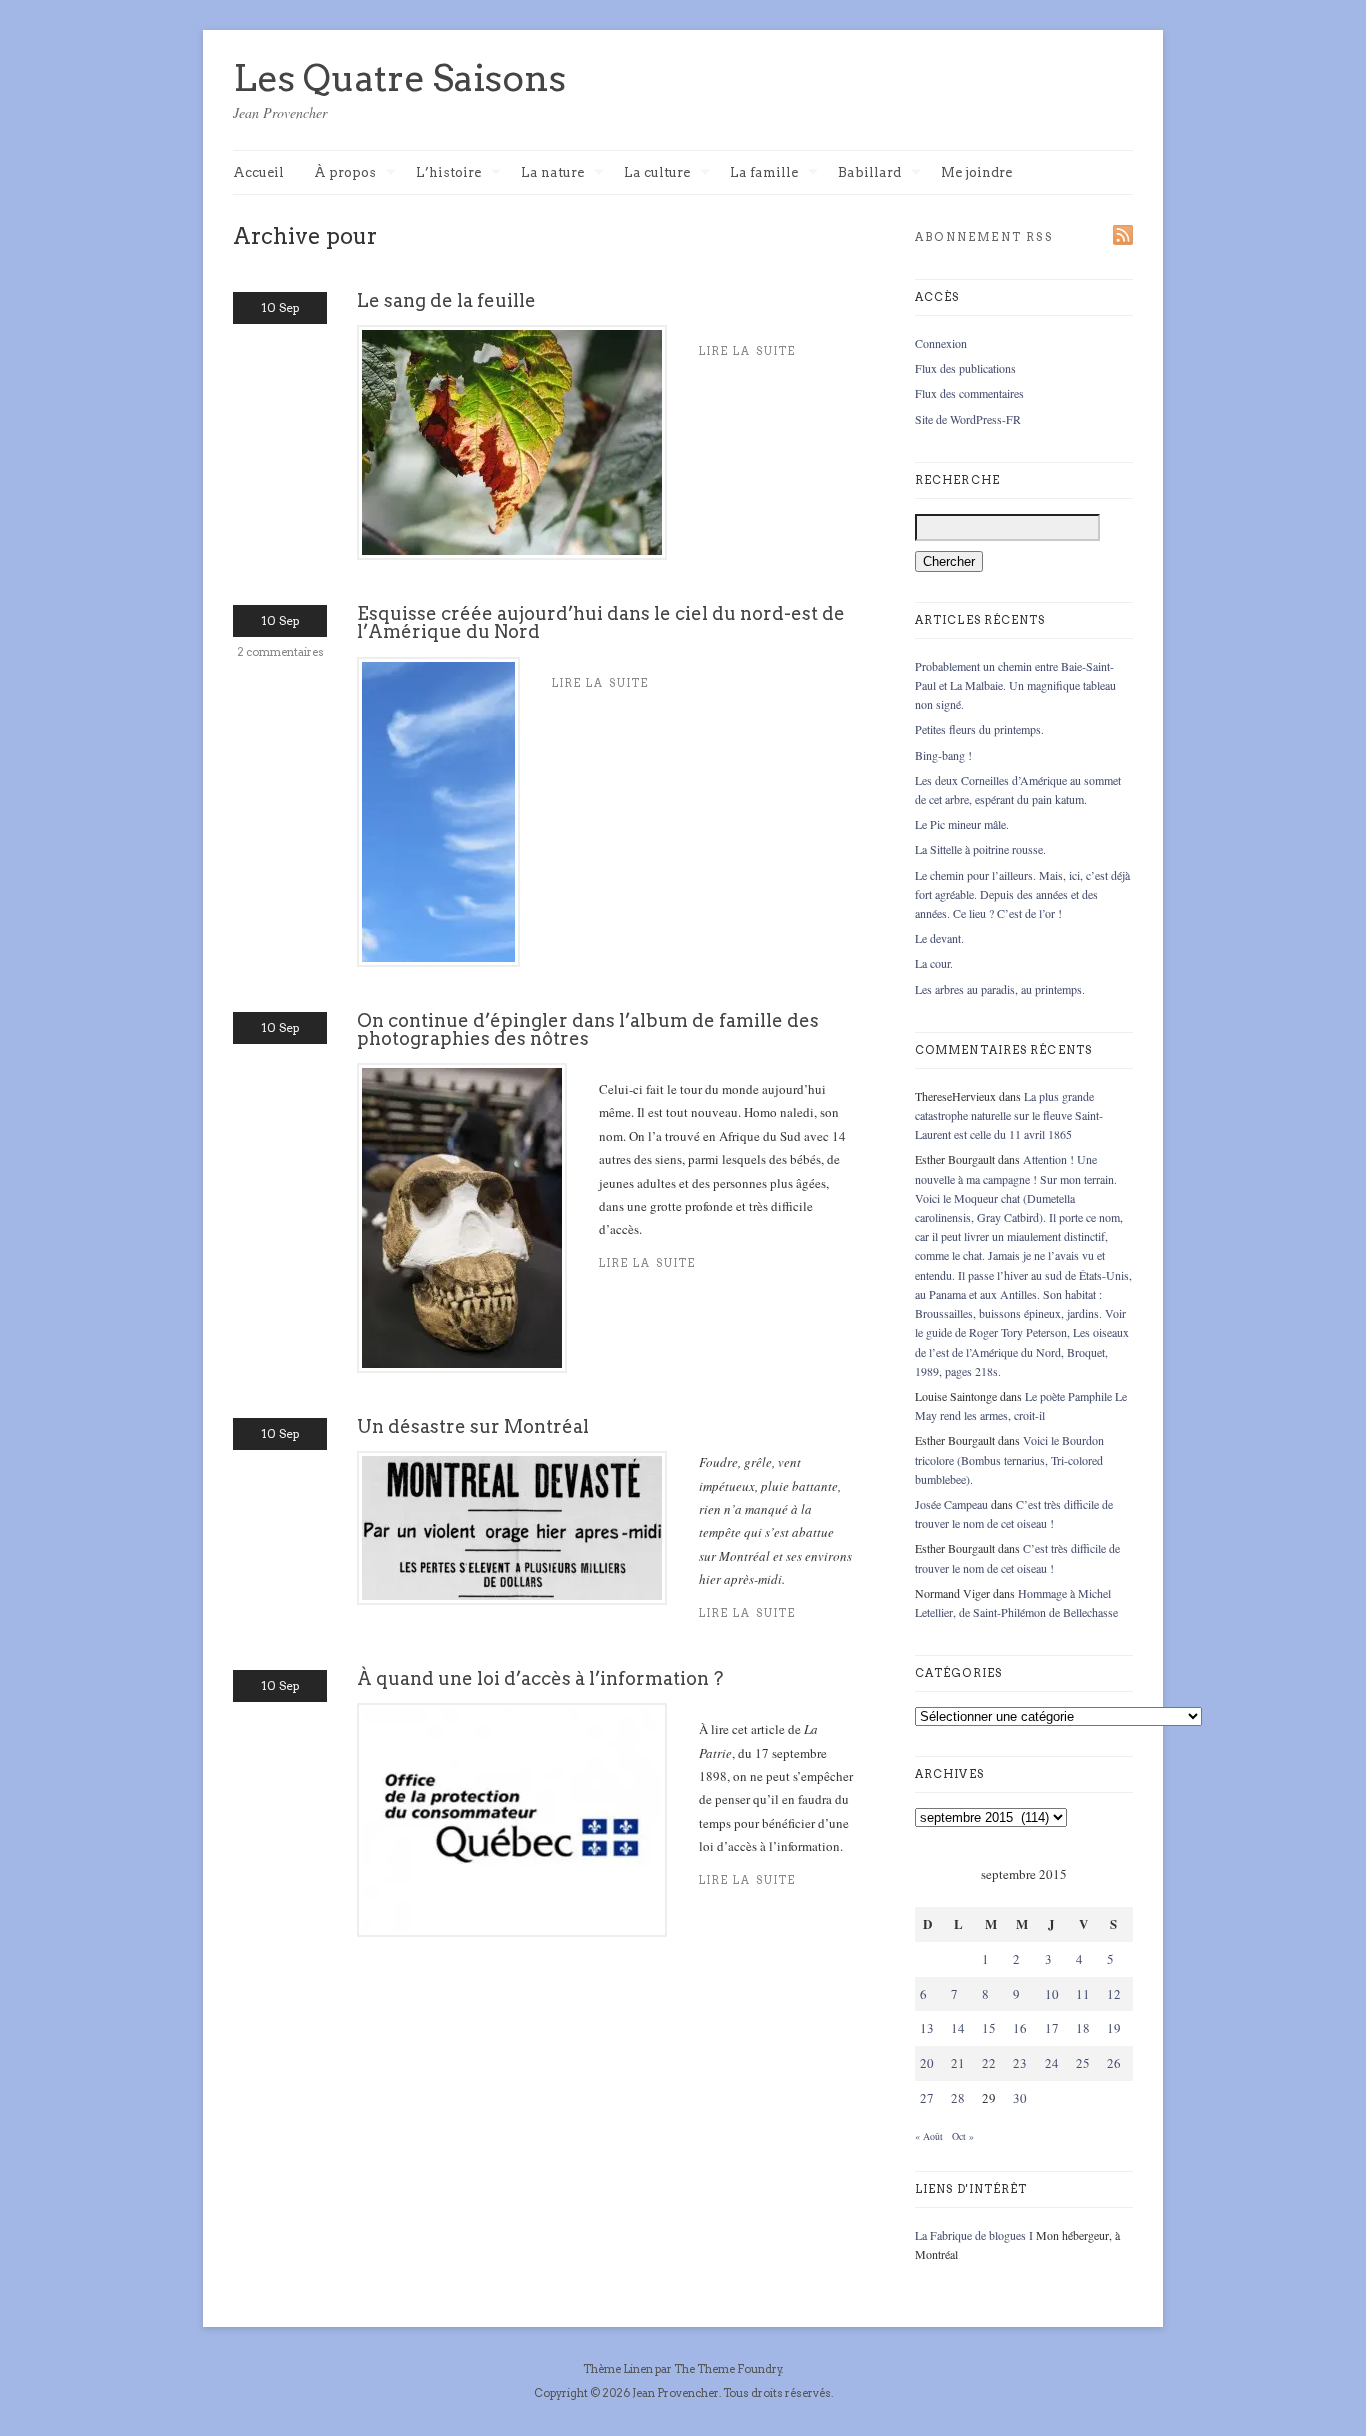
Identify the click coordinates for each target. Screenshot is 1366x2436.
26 (1114, 2063)
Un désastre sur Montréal (473, 1426)
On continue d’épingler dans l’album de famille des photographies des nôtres (588, 1029)
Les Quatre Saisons (399, 78)
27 (927, 2098)
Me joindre (976, 172)
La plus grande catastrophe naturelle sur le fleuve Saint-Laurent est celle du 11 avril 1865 (1009, 1115)
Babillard (869, 173)
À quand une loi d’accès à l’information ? (540, 1678)
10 (1052, 1994)
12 (1114, 1994)
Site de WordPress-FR (968, 419)
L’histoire (448, 173)
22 (989, 2063)
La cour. (934, 963)
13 (927, 2028)
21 (958, 2063)
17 (1052, 2028)
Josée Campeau (951, 1504)
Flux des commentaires (969, 393)
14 (958, 2028)
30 (1020, 2098)
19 (1114, 2028)
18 (1083, 2028)
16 (1020, 2028)
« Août (929, 2136)
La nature (552, 173)
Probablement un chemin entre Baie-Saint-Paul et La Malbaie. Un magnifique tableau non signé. (1015, 685)
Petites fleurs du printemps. (979, 729)
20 (927, 2063)
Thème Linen (619, 2369)
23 (1020, 2063)
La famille (764, 173)
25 (1083, 2063)
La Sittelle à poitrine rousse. (980, 849)
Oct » (963, 2136)
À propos (345, 173)
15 (989, 2028)
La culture (657, 173)
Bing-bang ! (943, 755)
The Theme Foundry (728, 2369)
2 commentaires (280, 652)
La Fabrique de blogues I (974, 2235)
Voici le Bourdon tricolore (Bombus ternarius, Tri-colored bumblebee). (1009, 1459)
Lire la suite (600, 683)
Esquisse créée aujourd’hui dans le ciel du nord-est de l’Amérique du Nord (601, 622)
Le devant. (939, 938)
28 (958, 2098)
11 (1083, 1994)
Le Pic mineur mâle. (962, 824)
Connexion (941, 343)
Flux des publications (965, 368)
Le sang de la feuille (446, 300)
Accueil (258, 172)
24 (1052, 2063)
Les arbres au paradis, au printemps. (1000, 989)
